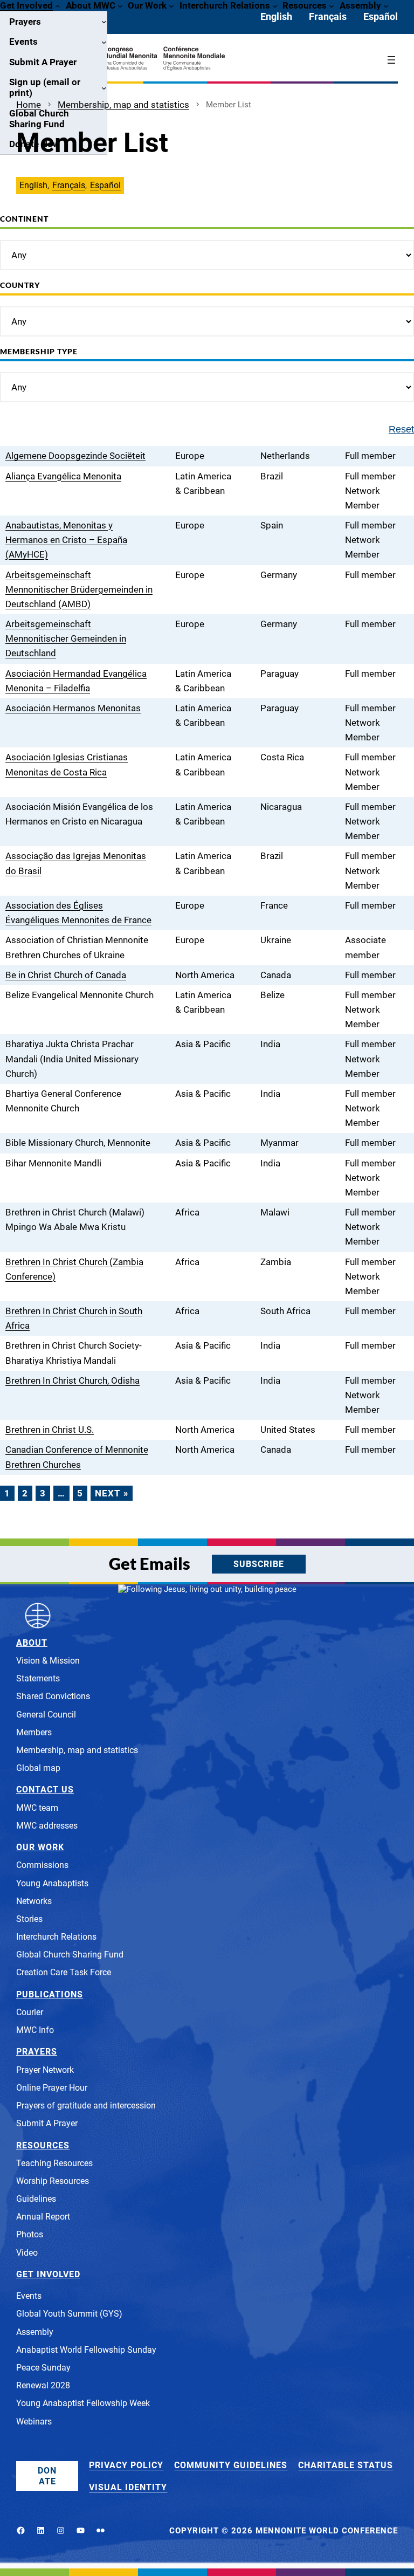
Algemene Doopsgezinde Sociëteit (75, 456)
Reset (401, 429)
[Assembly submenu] (386, 5)
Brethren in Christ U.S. (50, 1430)
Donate (47, 2476)
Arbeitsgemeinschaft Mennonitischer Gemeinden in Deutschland (66, 638)
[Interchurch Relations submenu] (275, 5)
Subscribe (259, 1564)
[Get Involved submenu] (58, 5)
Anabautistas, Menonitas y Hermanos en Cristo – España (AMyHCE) (66, 540)
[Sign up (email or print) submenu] (104, 87)
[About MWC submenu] (120, 5)
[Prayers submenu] (104, 22)
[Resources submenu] (332, 5)
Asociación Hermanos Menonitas (73, 708)
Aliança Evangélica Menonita (63, 476)
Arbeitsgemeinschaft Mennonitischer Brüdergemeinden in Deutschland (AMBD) (79, 589)
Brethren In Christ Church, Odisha (73, 1380)
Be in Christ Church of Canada (66, 975)
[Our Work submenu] (171, 5)
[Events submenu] (104, 42)
